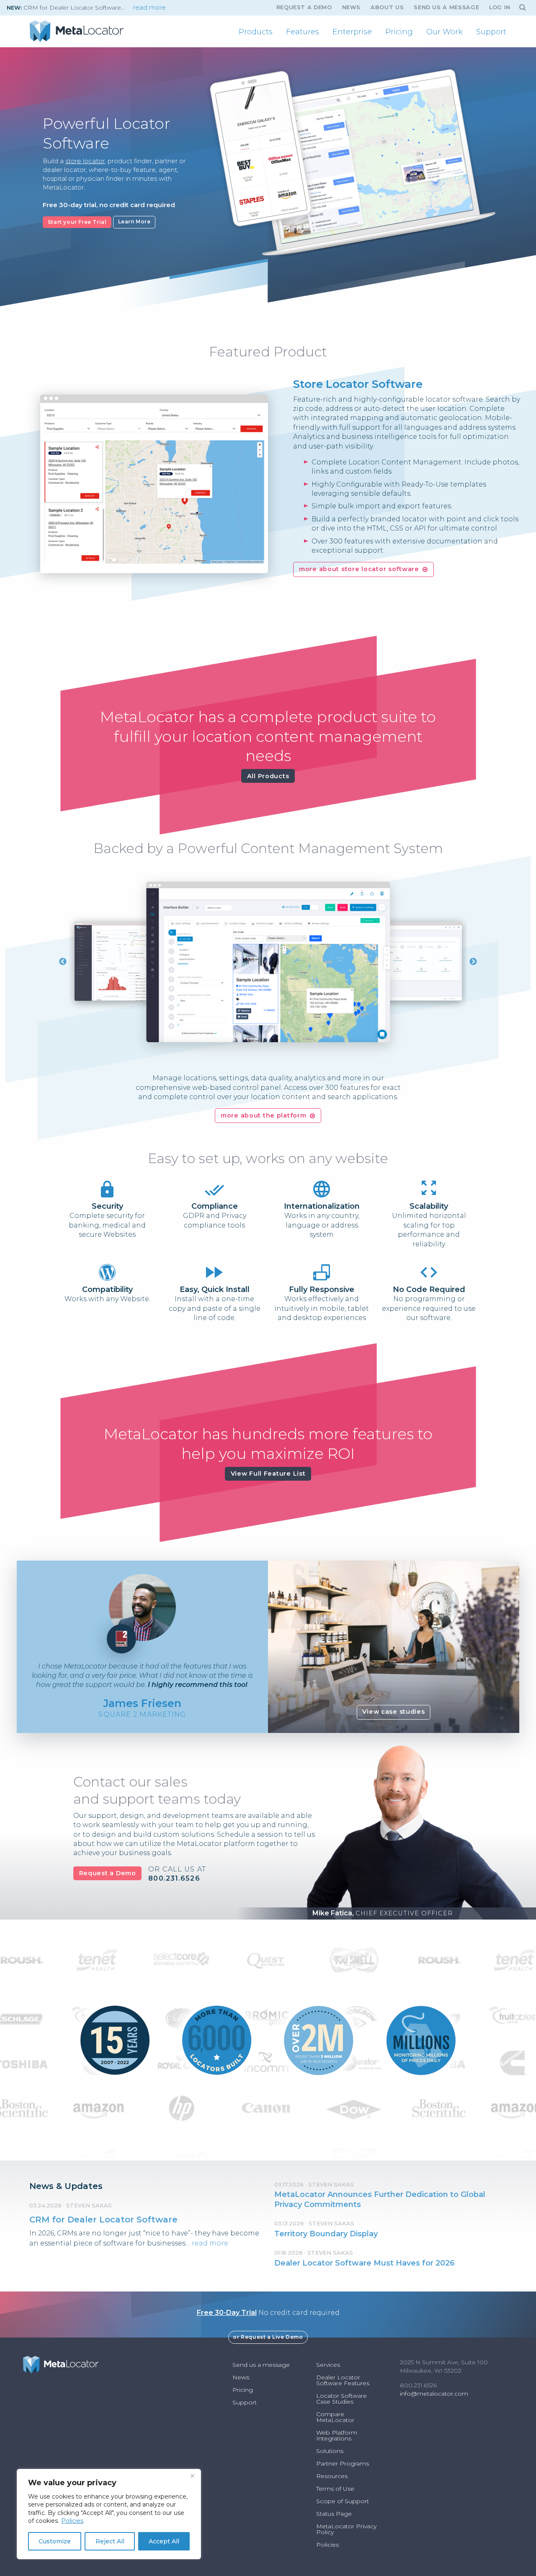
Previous (63, 962)
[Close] (192, 2476)
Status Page (334, 2514)
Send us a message (446, 7)
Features (303, 32)
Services (328, 2365)
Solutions (330, 2451)
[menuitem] (256, 32)
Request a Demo (108, 1873)
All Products (268, 776)
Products (256, 32)
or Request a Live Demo (268, 2337)
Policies (72, 2521)
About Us (387, 7)
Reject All (110, 2541)
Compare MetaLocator (335, 2417)
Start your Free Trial (77, 222)
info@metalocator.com (434, 2394)
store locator (85, 161)
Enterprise (352, 32)
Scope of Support (343, 2501)
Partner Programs (343, 2463)
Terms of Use (335, 2489)
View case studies (393, 1712)
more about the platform (264, 1115)
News (352, 7)
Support (491, 32)
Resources (332, 2476)
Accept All (164, 2541)
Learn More (134, 222)
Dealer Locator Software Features (343, 2380)
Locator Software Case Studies (341, 2399)
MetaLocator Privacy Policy (346, 2529)
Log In (500, 7)
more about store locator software (359, 569)
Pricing (399, 32)
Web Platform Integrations (337, 2435)
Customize (55, 2541)
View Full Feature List (268, 1474)
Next (473, 962)
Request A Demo (304, 7)
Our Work (445, 32)
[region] (109, 2514)
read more (149, 8)
